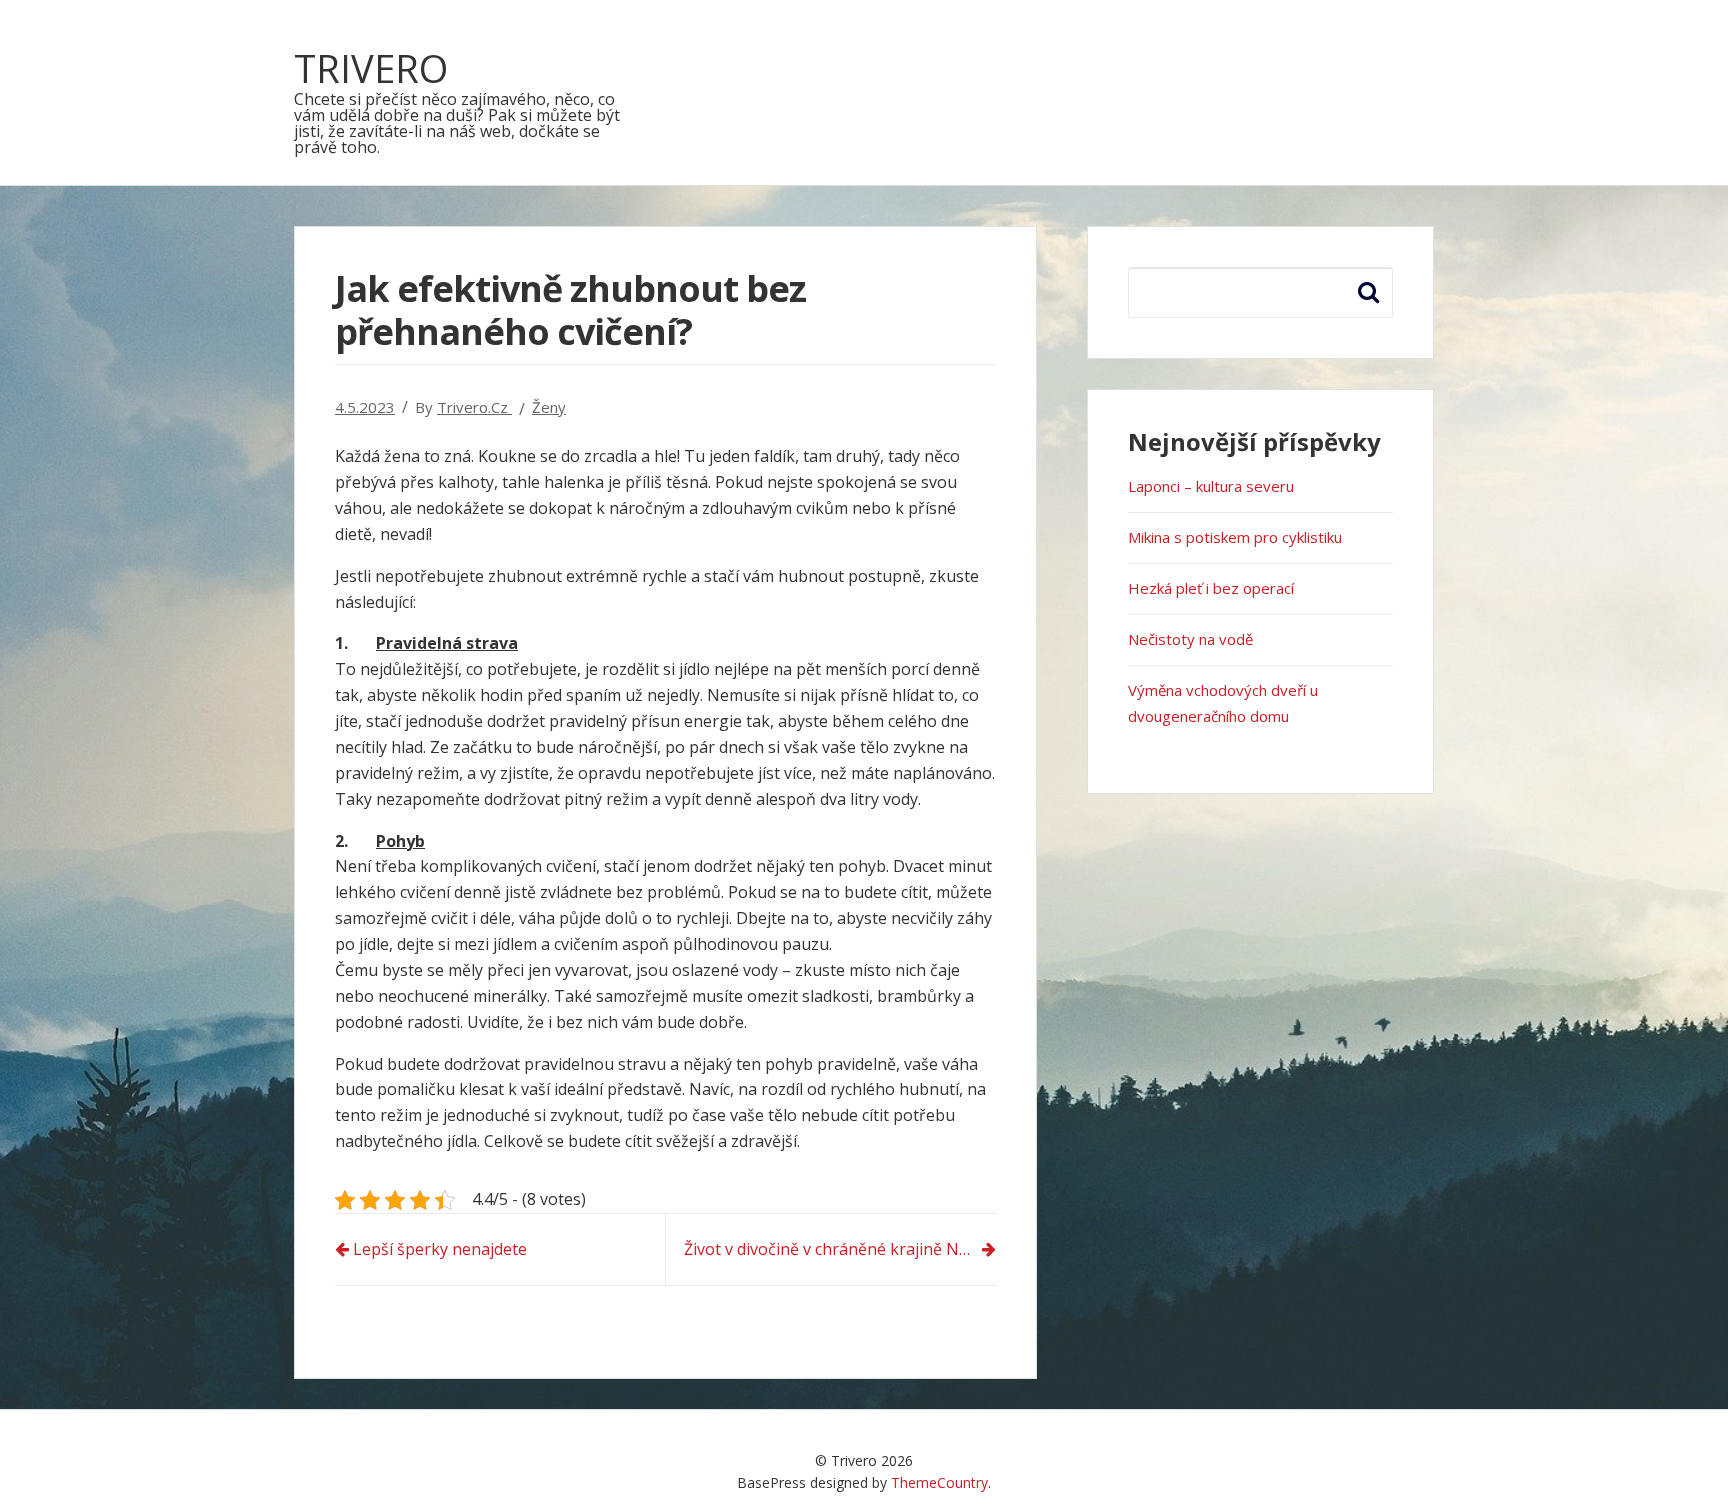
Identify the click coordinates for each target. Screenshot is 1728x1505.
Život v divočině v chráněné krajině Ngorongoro (840, 1249)
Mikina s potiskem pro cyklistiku (1235, 537)
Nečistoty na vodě (1190, 639)
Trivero (371, 68)
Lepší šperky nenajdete (440, 1249)
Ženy (549, 407)
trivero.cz (474, 407)
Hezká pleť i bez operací (1211, 588)
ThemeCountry (939, 1482)
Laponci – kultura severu (1211, 486)
